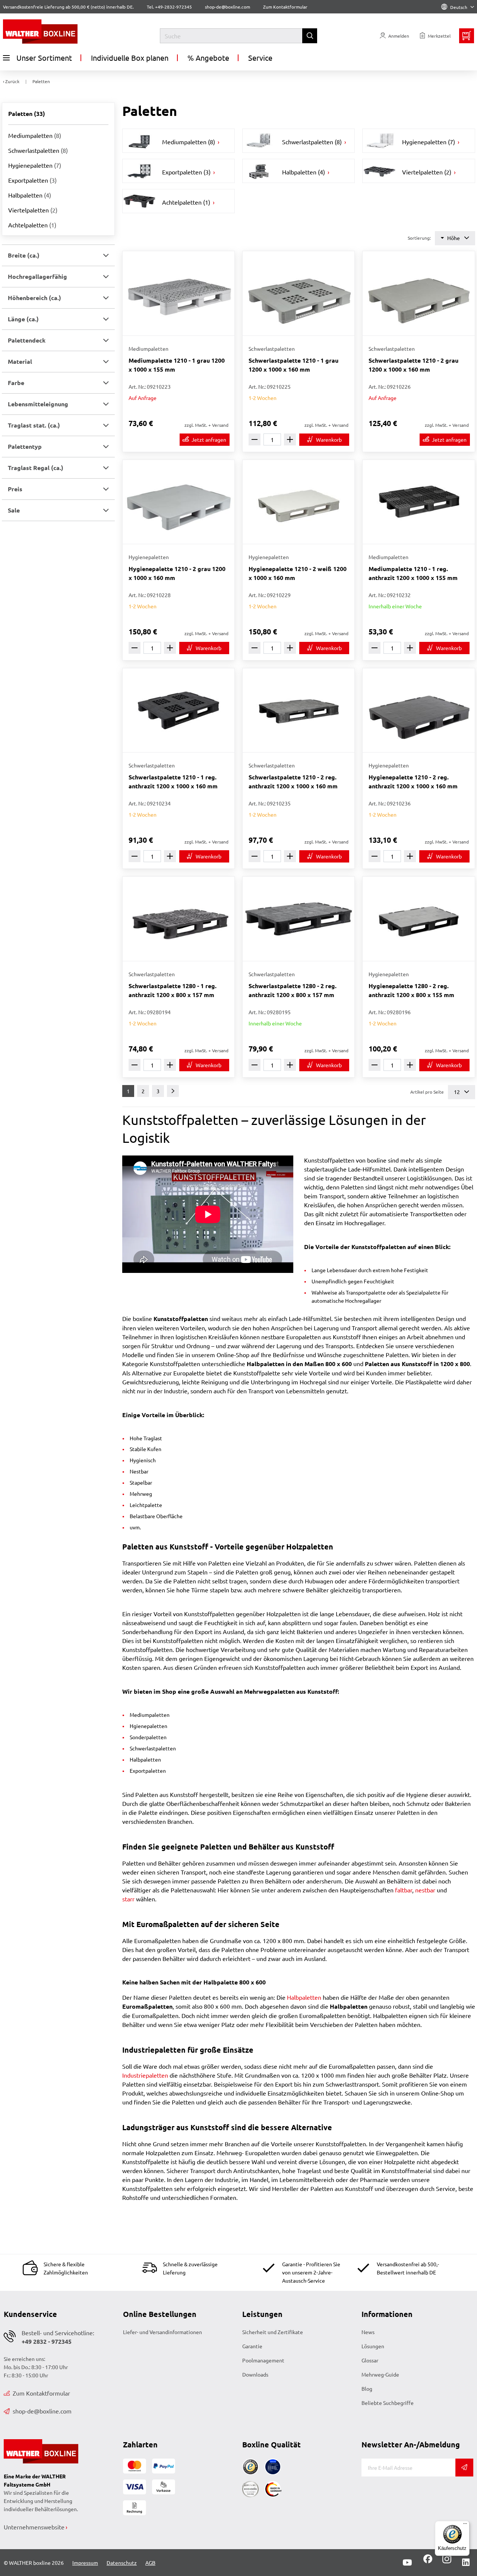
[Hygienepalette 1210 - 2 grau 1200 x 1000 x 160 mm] (179, 502)
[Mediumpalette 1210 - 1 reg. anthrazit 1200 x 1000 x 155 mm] (418, 502)
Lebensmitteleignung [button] (38, 404)
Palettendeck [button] (27, 340)
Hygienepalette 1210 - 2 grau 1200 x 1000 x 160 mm (177, 573)
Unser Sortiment (44, 58)
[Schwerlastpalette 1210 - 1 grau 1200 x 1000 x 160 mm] (298, 293)
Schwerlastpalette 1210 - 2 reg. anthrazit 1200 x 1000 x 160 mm (293, 781)
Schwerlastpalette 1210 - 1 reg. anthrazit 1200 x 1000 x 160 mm (173, 781)
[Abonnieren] (464, 2468)
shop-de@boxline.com (42, 2411)
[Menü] (465, 2525)
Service (260, 58)
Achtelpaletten (32, 225)
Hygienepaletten (35, 165)
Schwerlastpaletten (38, 150)
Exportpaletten (32, 180)
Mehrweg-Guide (380, 2374)
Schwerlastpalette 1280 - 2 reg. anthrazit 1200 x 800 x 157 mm (293, 990)
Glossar (370, 2360)
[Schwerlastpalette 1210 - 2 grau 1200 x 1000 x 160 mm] (418, 293)
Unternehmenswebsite (34, 2527)
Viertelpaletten (33, 210)
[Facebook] (428, 2561)
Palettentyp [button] (25, 446)
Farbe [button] (16, 383)
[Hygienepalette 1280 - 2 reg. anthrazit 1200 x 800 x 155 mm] (418, 919)
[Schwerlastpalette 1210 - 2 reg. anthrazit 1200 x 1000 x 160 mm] (298, 710)
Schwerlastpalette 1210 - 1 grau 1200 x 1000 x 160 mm (293, 365)
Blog (367, 2389)
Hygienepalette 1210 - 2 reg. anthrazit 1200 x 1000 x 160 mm (413, 781)
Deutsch (459, 7)
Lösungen (373, 2346)
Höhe (454, 238)
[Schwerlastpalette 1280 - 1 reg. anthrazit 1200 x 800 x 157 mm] (179, 919)
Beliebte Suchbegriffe (388, 2403)
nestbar (425, 1890)
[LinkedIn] (466, 2563)
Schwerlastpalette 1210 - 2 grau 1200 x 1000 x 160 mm (413, 365)
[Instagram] (445, 2561)
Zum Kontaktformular (285, 7)
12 (457, 1092)
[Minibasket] (467, 36)
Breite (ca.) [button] (24, 255)
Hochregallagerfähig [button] (37, 276)
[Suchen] (310, 36)
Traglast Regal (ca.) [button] (36, 468)
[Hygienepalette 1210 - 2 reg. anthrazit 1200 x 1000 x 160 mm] (418, 710)
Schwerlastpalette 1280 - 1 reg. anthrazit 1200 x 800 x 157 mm (173, 990)
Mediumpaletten (35, 135)
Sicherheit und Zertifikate (273, 2332)
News (368, 2332)
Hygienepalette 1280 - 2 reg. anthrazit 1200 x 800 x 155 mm (411, 990)
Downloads (255, 2374)
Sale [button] (14, 510)
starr (128, 1899)
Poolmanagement (263, 2360)
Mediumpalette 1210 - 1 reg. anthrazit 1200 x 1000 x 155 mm (413, 573)
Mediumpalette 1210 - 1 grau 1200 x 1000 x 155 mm (177, 365)
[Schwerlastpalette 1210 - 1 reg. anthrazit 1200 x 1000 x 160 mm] (179, 710)
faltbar (404, 1890)
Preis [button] (15, 489)
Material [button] (20, 361)
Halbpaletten (30, 195)
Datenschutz (122, 2563)
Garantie (252, 2346)
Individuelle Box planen (130, 58)
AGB (150, 2563)
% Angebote (208, 58)
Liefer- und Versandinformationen (162, 2332)
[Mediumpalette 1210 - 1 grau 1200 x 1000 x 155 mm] (179, 293)
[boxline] (62, 31)
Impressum (85, 2563)
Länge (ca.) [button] (23, 319)
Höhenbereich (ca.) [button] (34, 298)
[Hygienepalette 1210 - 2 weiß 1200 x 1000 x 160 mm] (298, 502)
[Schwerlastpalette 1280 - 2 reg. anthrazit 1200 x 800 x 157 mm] (298, 919)
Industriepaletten (145, 2075)
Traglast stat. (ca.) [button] (34, 425)
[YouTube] (407, 2563)
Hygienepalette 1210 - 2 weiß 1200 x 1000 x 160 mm (298, 573)
